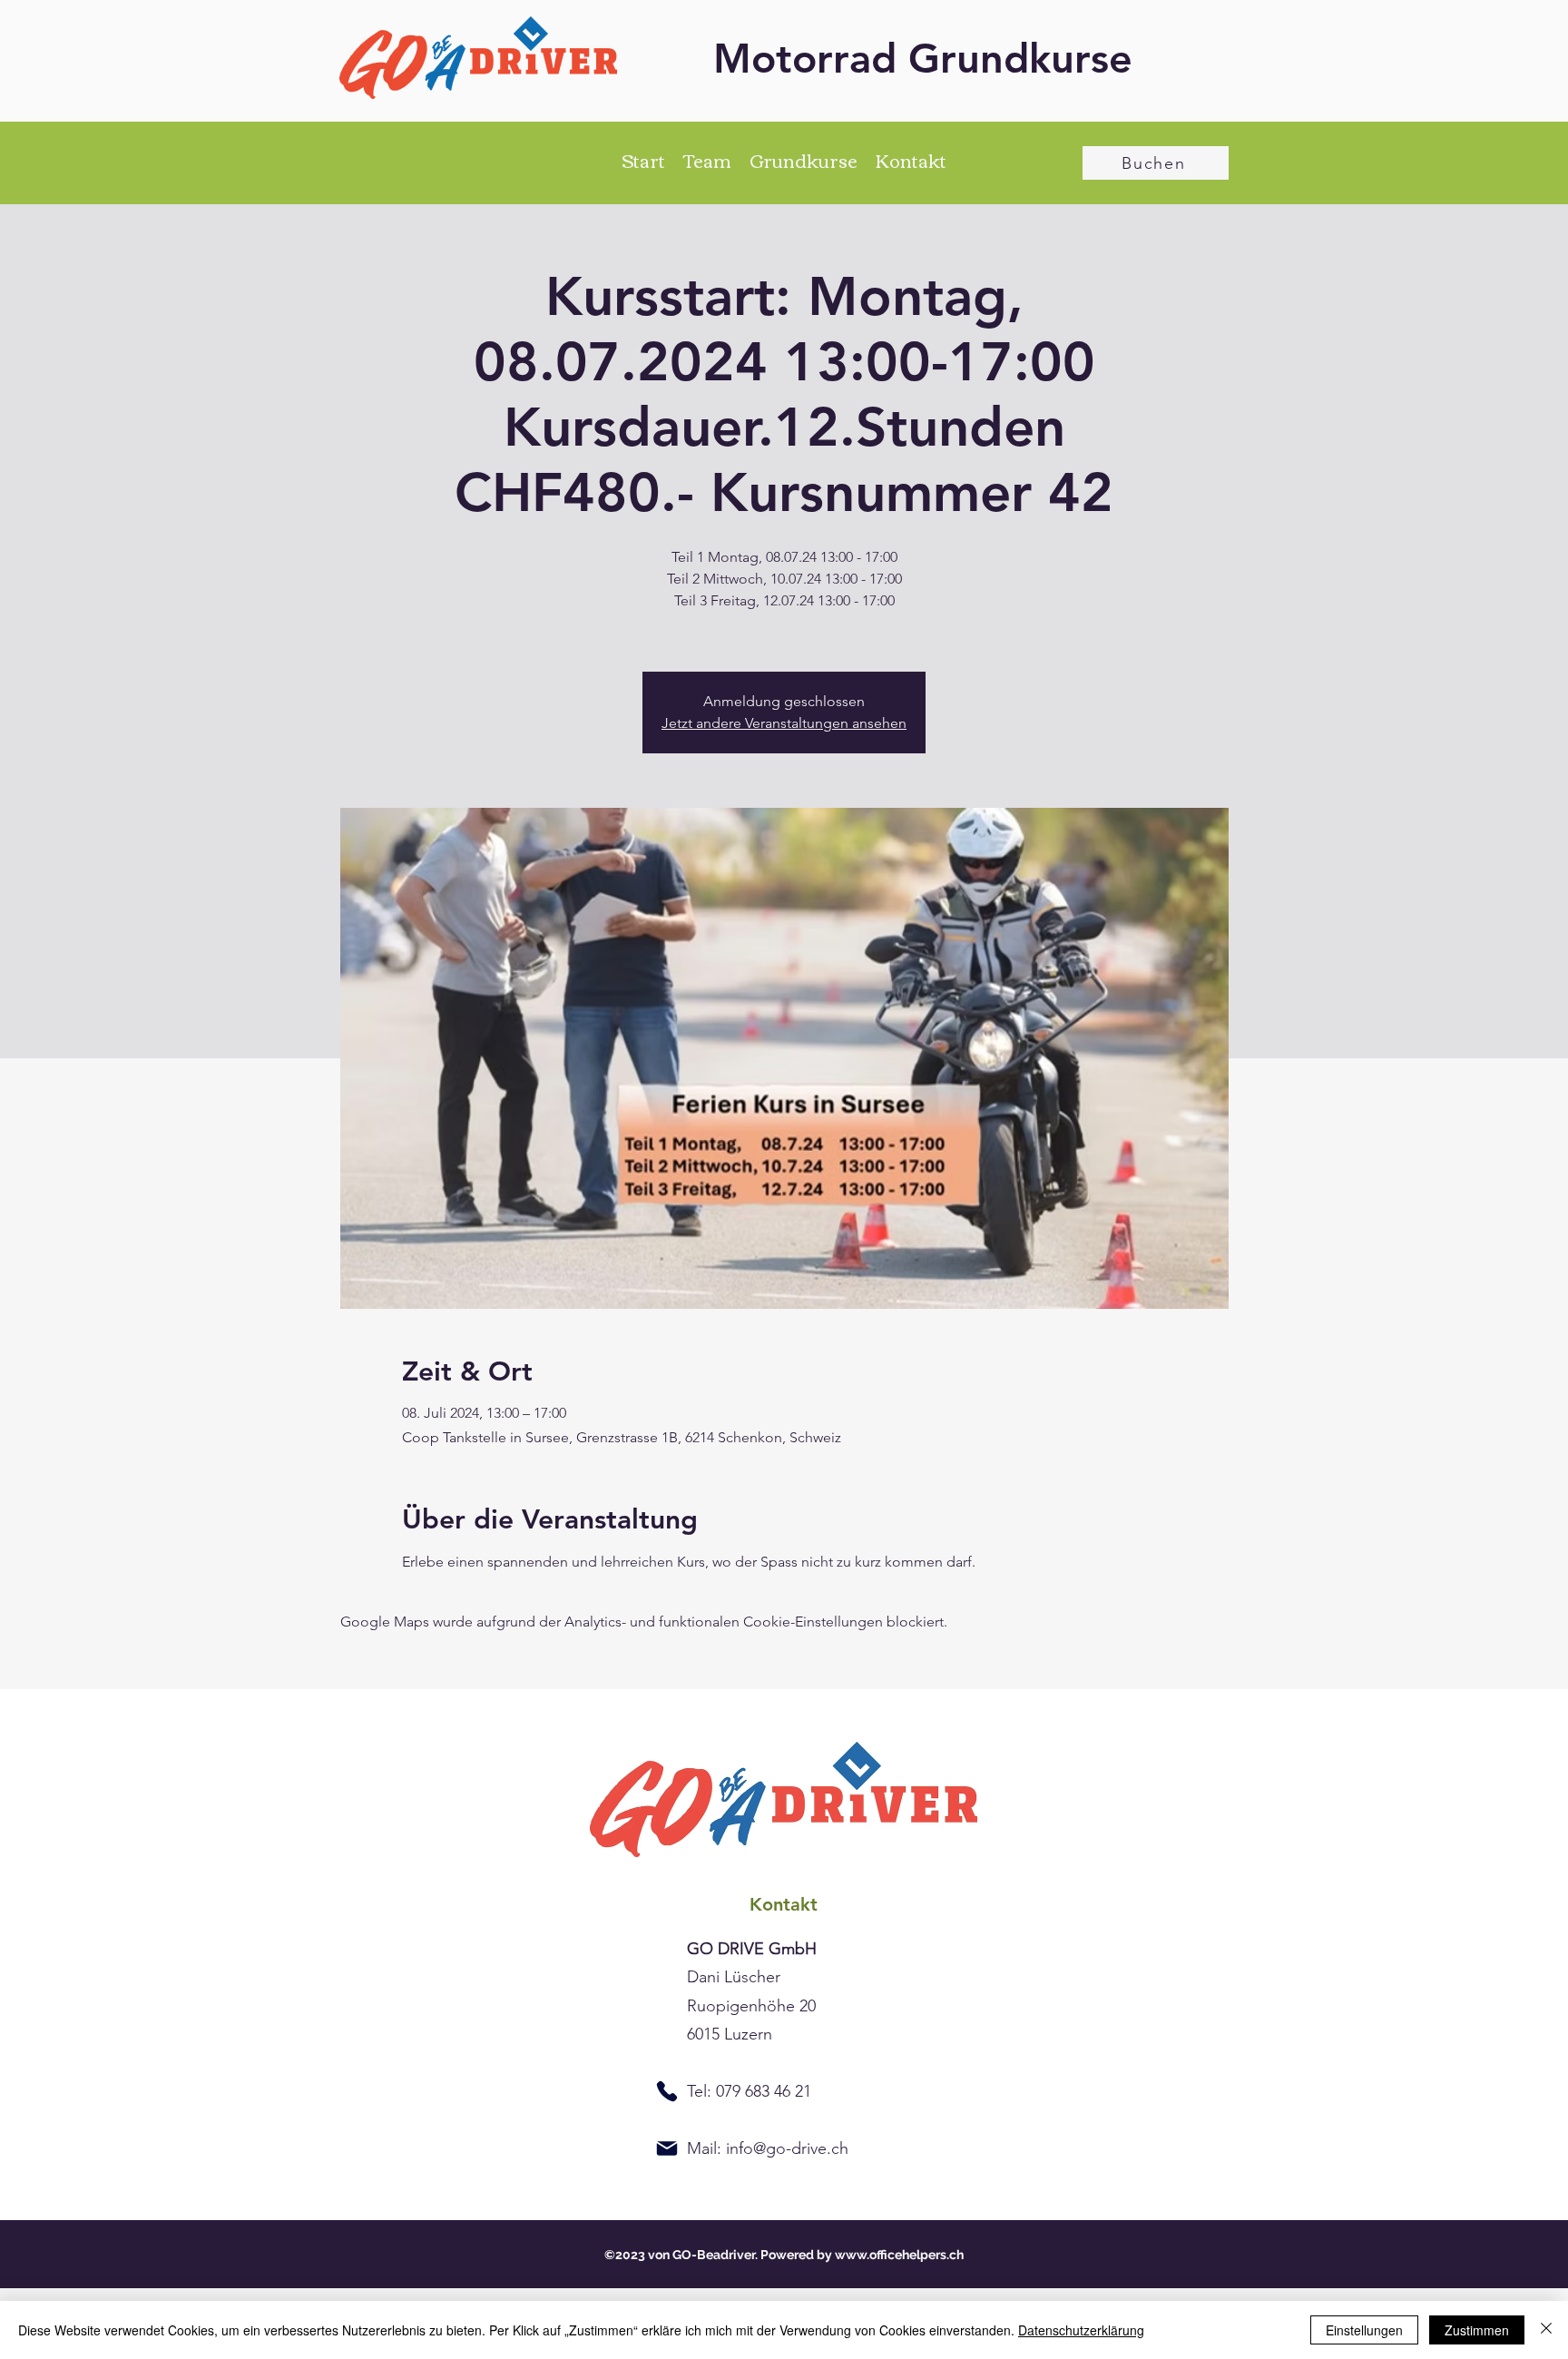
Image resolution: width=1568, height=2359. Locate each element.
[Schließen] (1546, 2330)
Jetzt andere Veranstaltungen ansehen (784, 723)
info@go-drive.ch (787, 2148)
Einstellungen (1364, 2330)
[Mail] (667, 2148)
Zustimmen (1477, 2330)
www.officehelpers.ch (899, 2255)
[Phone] (667, 2091)
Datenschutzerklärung (1081, 2330)
